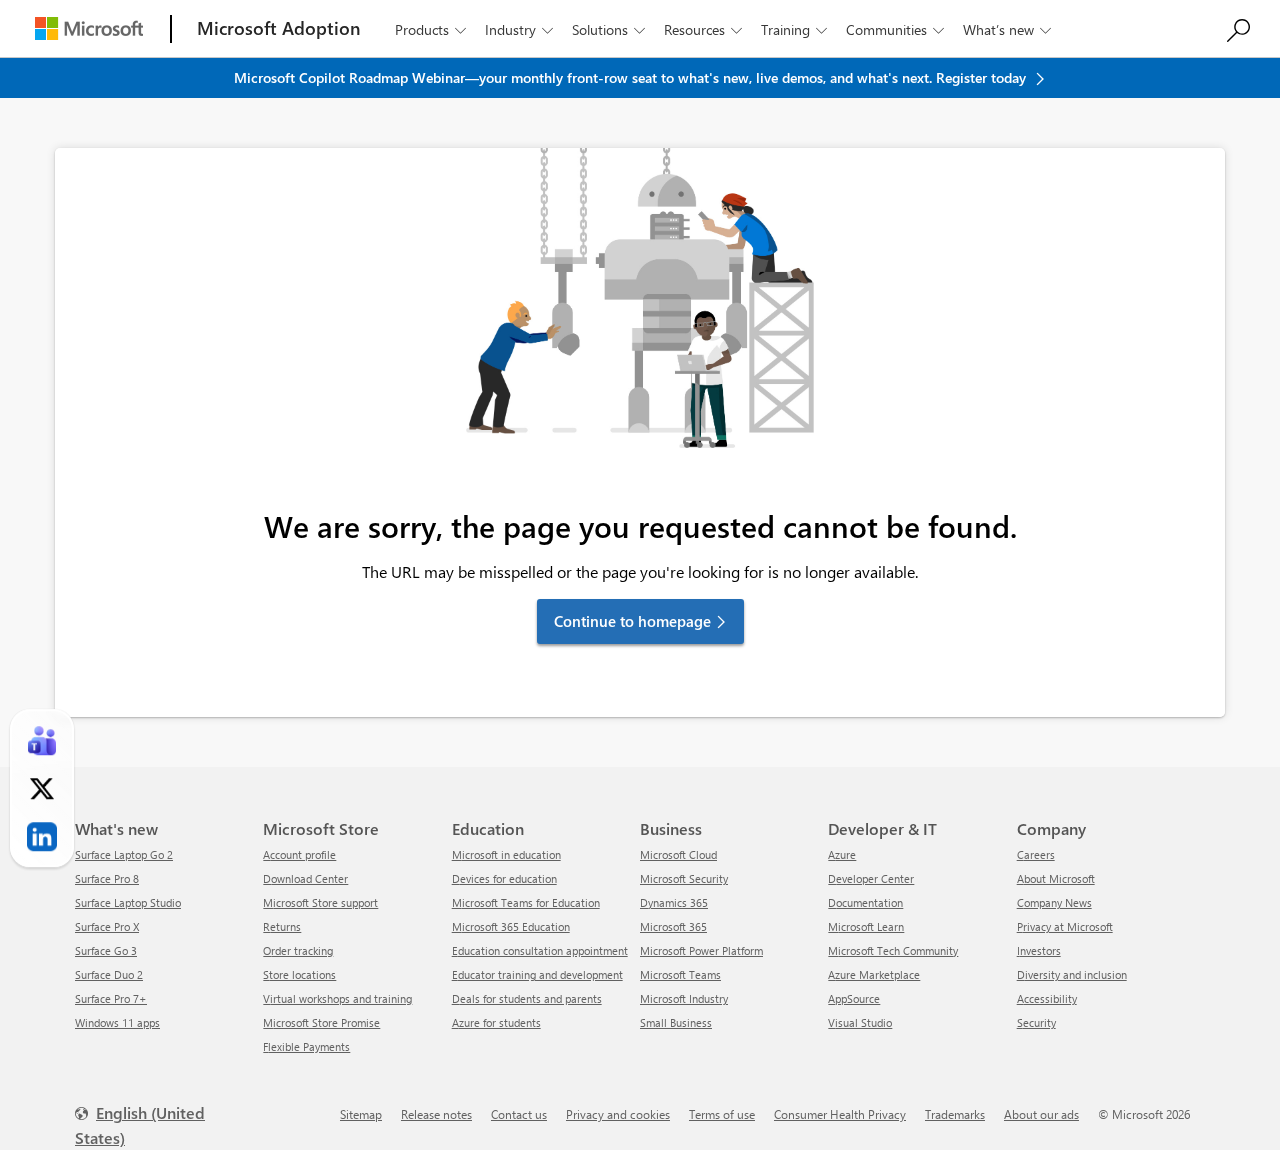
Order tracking (298, 950)
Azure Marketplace (874, 974)
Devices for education (504, 878)
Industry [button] (519, 29)
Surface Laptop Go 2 (124, 854)
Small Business (676, 1022)
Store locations (299, 974)
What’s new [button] (1007, 29)
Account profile (299, 854)
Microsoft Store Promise (321, 1022)
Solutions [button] (608, 29)
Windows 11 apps (117, 1022)
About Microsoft (1056, 878)
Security (1036, 1022)
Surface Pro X (107, 926)
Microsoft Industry (684, 998)
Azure (842, 854)
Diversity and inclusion (1072, 974)
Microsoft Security (684, 878)
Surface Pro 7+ (111, 998)
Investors (1039, 950)
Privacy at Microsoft (1065, 926)
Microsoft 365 (673, 926)
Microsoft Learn (866, 926)
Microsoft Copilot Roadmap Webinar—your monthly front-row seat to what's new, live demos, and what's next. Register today (632, 77)
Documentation (865, 902)
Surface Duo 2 (109, 974)
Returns (282, 926)
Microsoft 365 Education (511, 926)
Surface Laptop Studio (128, 902)
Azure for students (496, 1022)
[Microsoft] (89, 28)
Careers (1036, 854)
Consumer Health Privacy (840, 1114)
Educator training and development (537, 974)
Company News (1054, 902)
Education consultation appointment (540, 950)
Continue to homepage (632, 621)
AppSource (854, 998)
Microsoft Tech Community (893, 950)
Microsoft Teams (680, 974)
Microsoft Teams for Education (526, 902)
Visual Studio (860, 1022)
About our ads (1041, 1114)
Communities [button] (895, 29)
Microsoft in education (506, 854)
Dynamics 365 (674, 902)
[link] (42, 741)
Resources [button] (703, 29)
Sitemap (361, 1114)
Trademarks (955, 1114)
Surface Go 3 (106, 950)
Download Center (305, 878)
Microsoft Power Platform (701, 950)
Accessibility (1047, 998)
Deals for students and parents (527, 998)
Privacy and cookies (618, 1114)
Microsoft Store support (320, 902)
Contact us (519, 1114)
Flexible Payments (306, 1046)
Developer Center (871, 878)
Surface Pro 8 (107, 878)
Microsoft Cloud (678, 854)
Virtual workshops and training (337, 998)
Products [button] (430, 29)
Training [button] (794, 29)
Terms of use (722, 1114)
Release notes (436, 1114)
